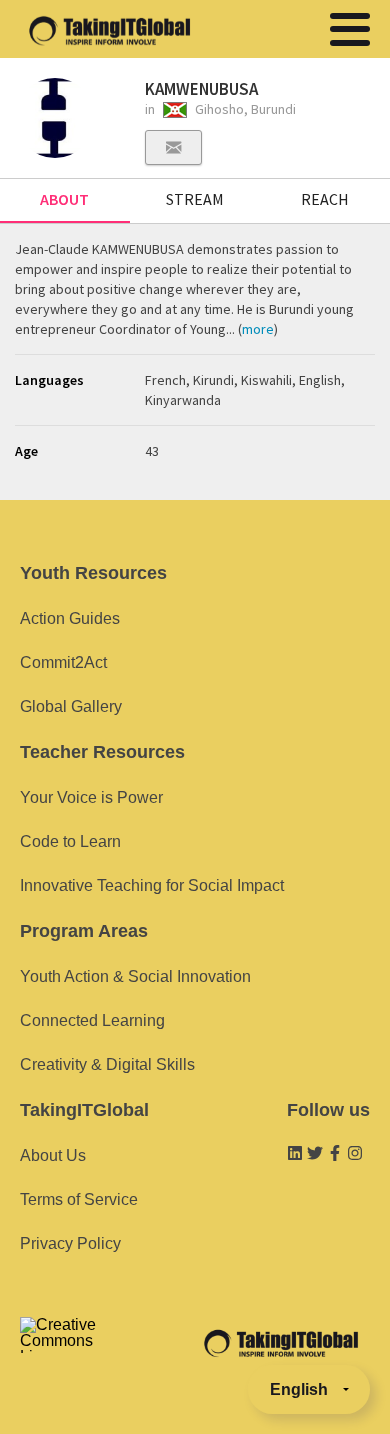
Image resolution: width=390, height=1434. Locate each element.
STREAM (195, 199)
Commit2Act (63, 662)
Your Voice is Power (91, 797)
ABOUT (64, 199)
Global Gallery (71, 706)
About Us (53, 1155)
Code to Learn (70, 841)
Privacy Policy (70, 1243)
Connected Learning (92, 1020)
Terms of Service (79, 1199)
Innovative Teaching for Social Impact (152, 885)
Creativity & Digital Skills (107, 1064)
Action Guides (70, 618)
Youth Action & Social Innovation (135, 976)
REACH (325, 199)
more (258, 329)
